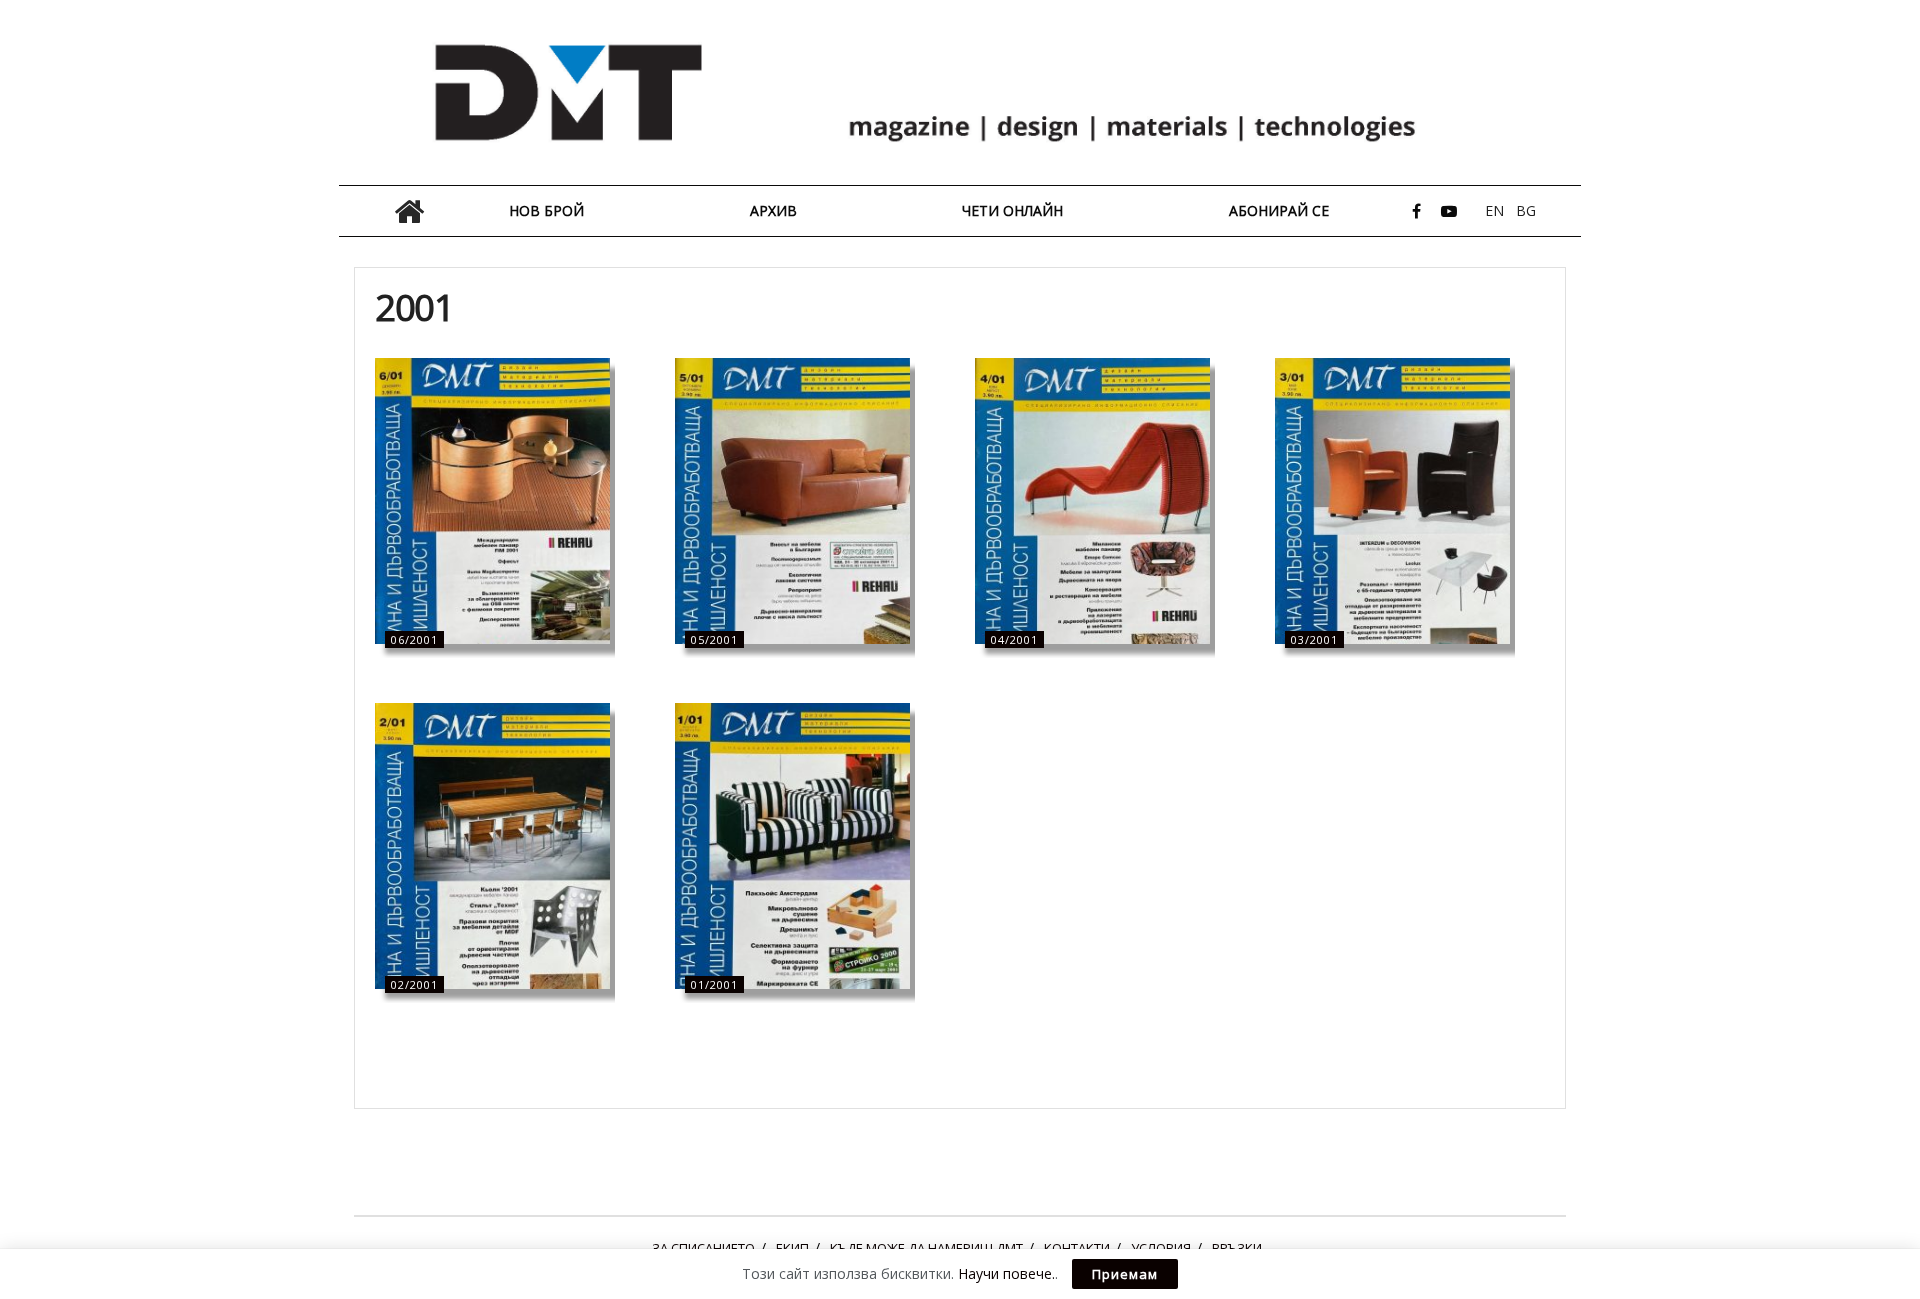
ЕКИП (792, 1248)
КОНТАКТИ (1077, 1248)
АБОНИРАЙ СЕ (1279, 210)
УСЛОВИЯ (1161, 1248)
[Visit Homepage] (960, 93)
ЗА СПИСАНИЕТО (703, 1248)
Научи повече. (1006, 1273)
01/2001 (714, 984)
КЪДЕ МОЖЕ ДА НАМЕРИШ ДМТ (926, 1248)
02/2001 (414, 984)
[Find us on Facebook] (1416, 211)
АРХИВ (773, 210)
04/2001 (1014, 639)
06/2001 (414, 639)
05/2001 (714, 639)
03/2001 (1314, 639)
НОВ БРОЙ (546, 210)
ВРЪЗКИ (1237, 1248)
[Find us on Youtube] (1449, 211)
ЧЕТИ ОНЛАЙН (1012, 210)
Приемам (1125, 1274)
